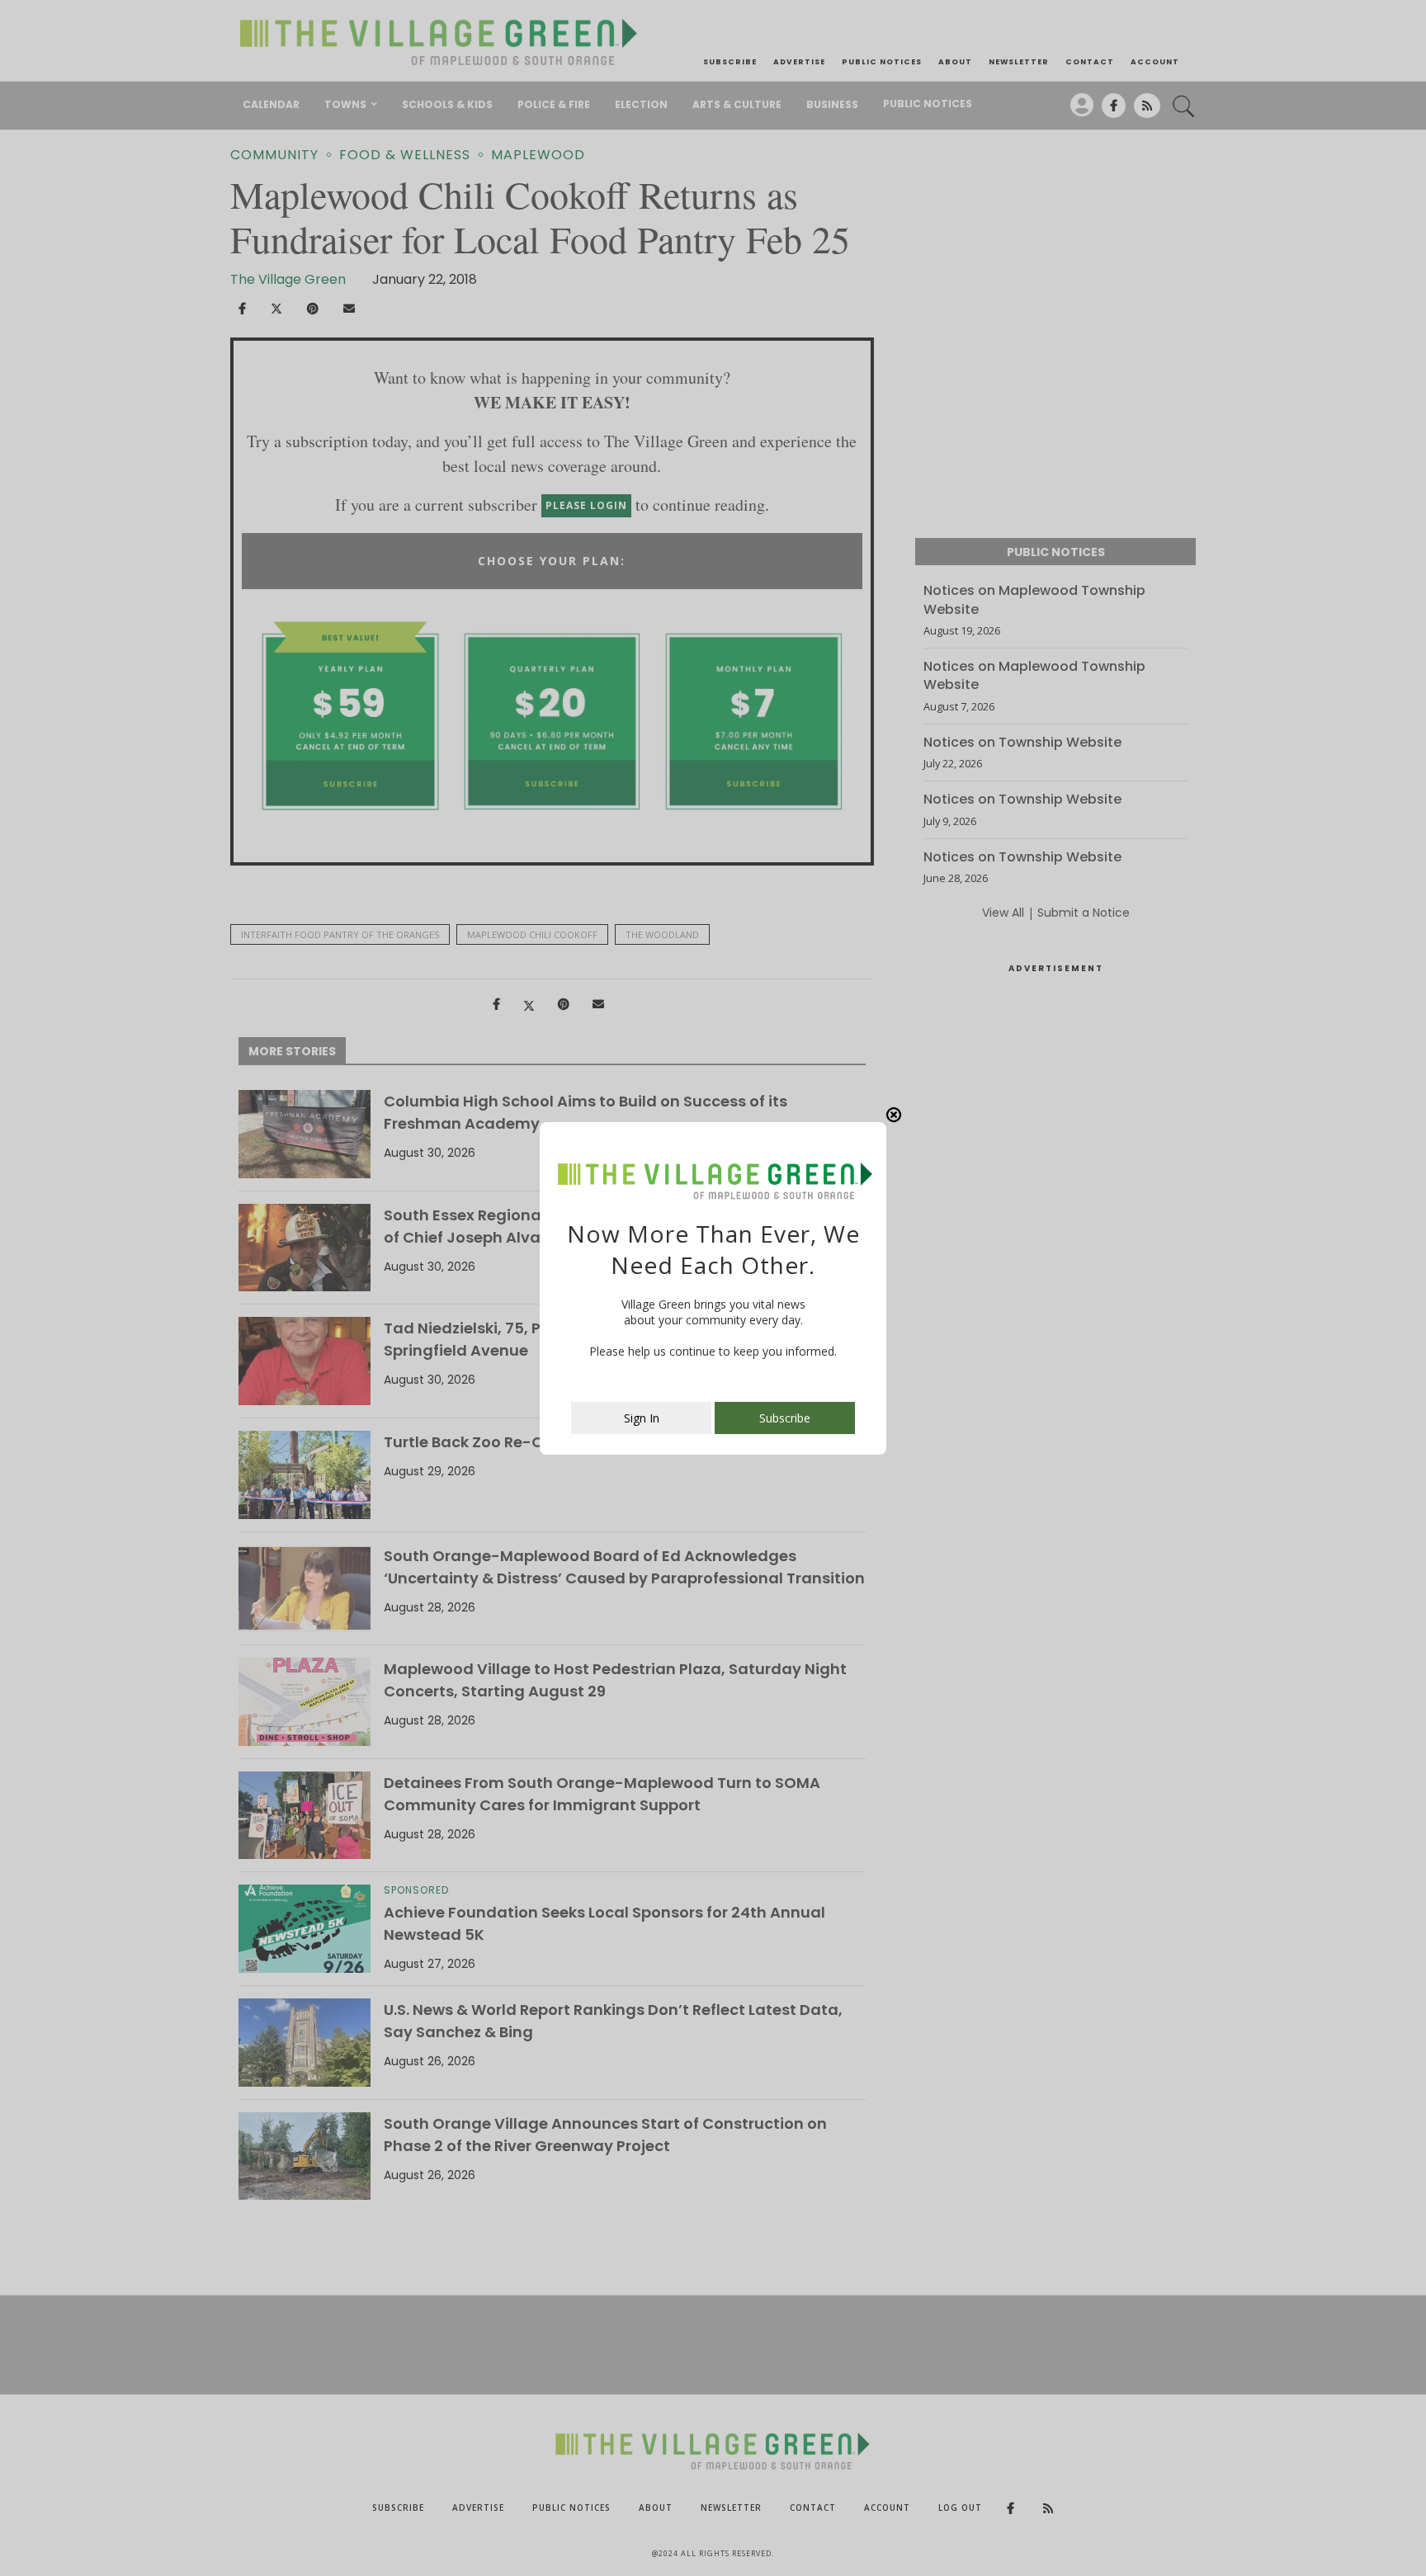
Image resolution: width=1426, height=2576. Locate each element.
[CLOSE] (894, 1115)
